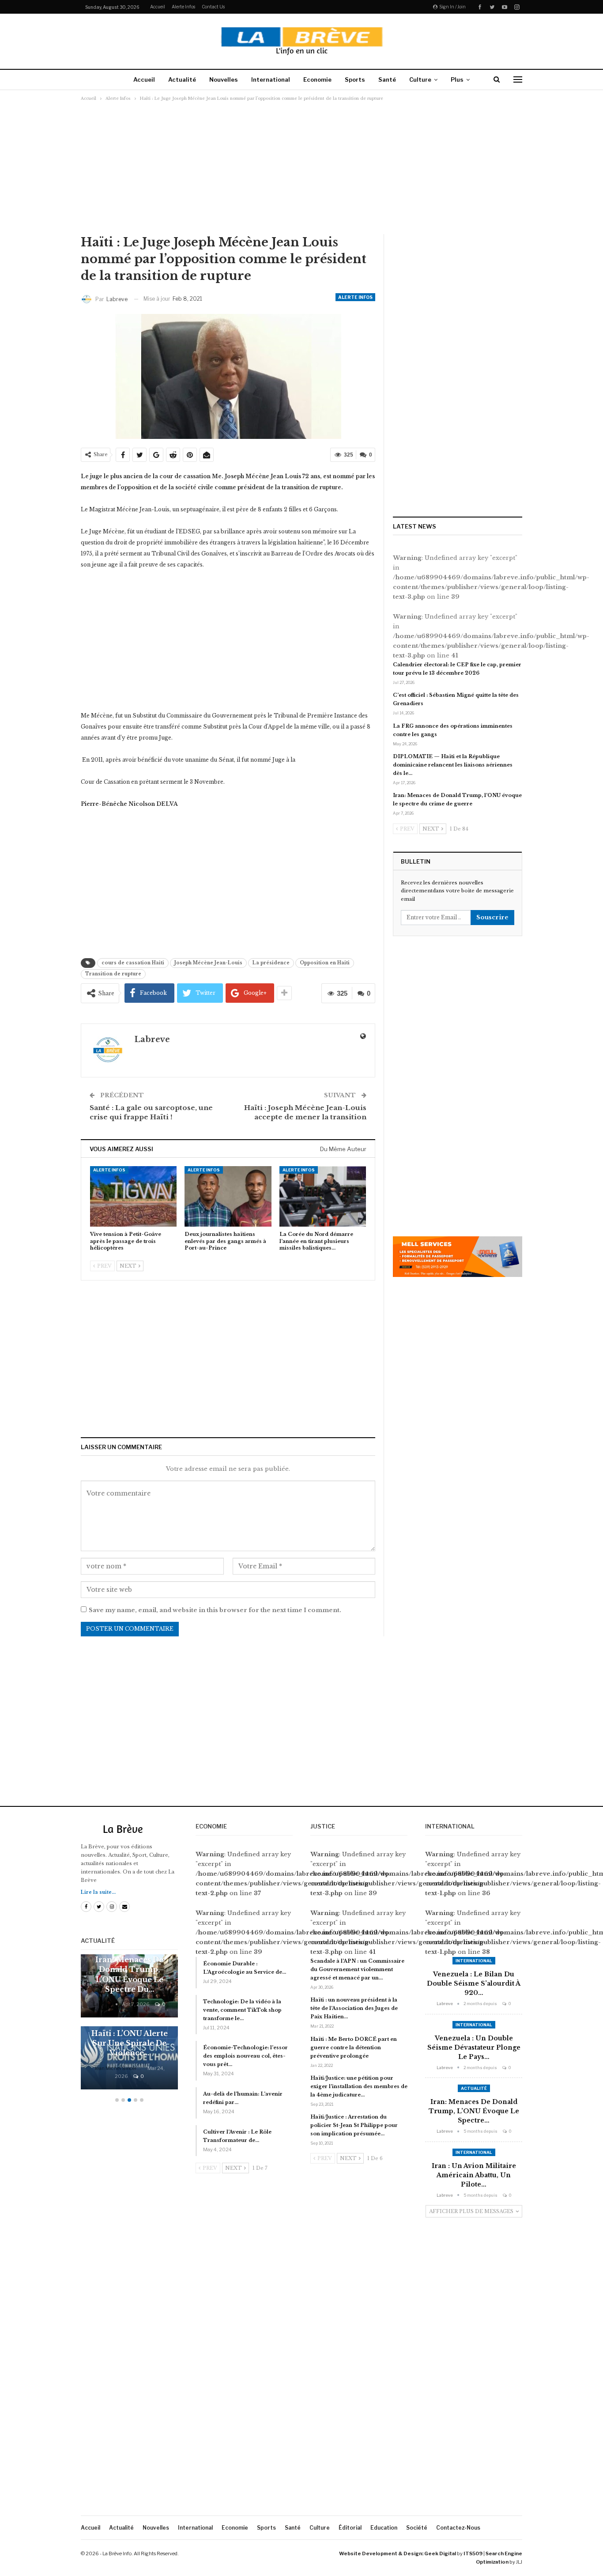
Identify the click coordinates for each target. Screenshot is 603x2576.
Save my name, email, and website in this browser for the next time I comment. (215, 1610)
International (271, 79)
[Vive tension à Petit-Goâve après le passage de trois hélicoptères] (133, 1196)
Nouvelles (224, 79)
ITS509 (473, 2553)
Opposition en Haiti (325, 963)
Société (417, 2528)
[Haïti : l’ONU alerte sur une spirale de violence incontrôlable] (129, 2058)
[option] (129, 2026)
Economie (317, 79)
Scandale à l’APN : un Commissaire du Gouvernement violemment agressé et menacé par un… (357, 1969)
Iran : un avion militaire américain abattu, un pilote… (474, 2175)
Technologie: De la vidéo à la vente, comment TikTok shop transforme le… (242, 2010)
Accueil (158, 7)
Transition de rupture (113, 974)
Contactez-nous (458, 2528)
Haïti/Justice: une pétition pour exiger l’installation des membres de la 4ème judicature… (359, 2086)
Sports (355, 79)
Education (384, 2528)
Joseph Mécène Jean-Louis (208, 963)
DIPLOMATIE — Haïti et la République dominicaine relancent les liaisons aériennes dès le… (453, 765)
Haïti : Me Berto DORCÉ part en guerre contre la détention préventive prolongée (354, 2047)
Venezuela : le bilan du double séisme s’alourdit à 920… (474, 1983)
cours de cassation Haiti (133, 963)
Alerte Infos (183, 7)
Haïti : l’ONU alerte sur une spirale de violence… (130, 2043)
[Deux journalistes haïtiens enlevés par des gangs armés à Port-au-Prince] (228, 1196)
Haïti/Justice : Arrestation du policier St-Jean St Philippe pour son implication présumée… (354, 2125)
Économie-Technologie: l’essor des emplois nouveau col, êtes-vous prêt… (245, 2056)
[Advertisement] (301, 167)
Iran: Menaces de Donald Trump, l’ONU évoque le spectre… (474, 2111)
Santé (387, 79)
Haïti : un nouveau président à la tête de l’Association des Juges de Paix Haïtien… (354, 2008)
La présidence (271, 963)
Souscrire (492, 917)
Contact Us (213, 7)
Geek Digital (440, 2553)
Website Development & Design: (381, 2553)
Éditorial (350, 2528)
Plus (457, 79)
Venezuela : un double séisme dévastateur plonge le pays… (474, 2047)
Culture (420, 79)
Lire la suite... (98, 1892)
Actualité (182, 79)
